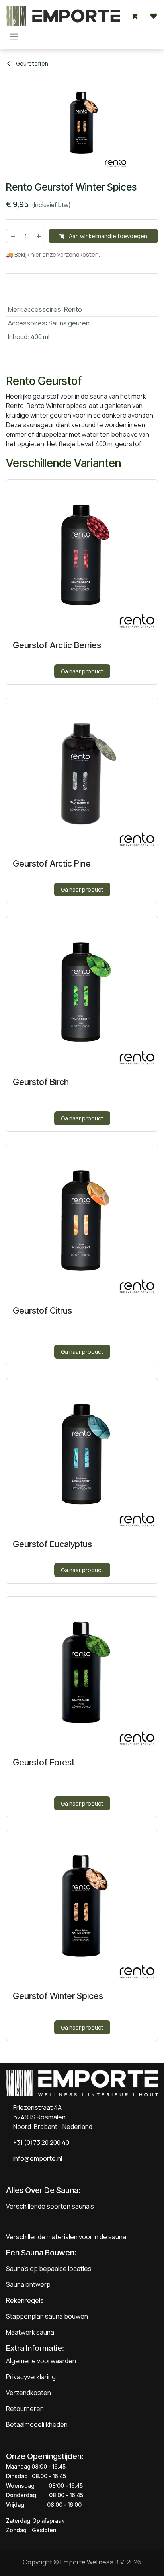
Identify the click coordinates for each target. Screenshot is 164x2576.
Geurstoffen (31, 63)
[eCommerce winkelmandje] (135, 16)
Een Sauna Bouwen (40, 2253)
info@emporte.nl (36, 2158)
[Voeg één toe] (39, 236)
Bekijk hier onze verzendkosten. (57, 254)
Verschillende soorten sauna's (50, 2206)
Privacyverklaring (31, 2377)
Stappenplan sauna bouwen (47, 2316)
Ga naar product (82, 671)
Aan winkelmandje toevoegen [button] (107, 236)
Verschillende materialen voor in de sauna (66, 2237)
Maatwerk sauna (30, 2332)
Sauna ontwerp (28, 2284)
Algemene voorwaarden (41, 2361)
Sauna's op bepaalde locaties (49, 2269)
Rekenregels (25, 2300)
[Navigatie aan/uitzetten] (14, 36)
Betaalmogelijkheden (37, 2424)
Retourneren (25, 2409)
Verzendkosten (28, 2393)
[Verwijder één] (13, 236)
